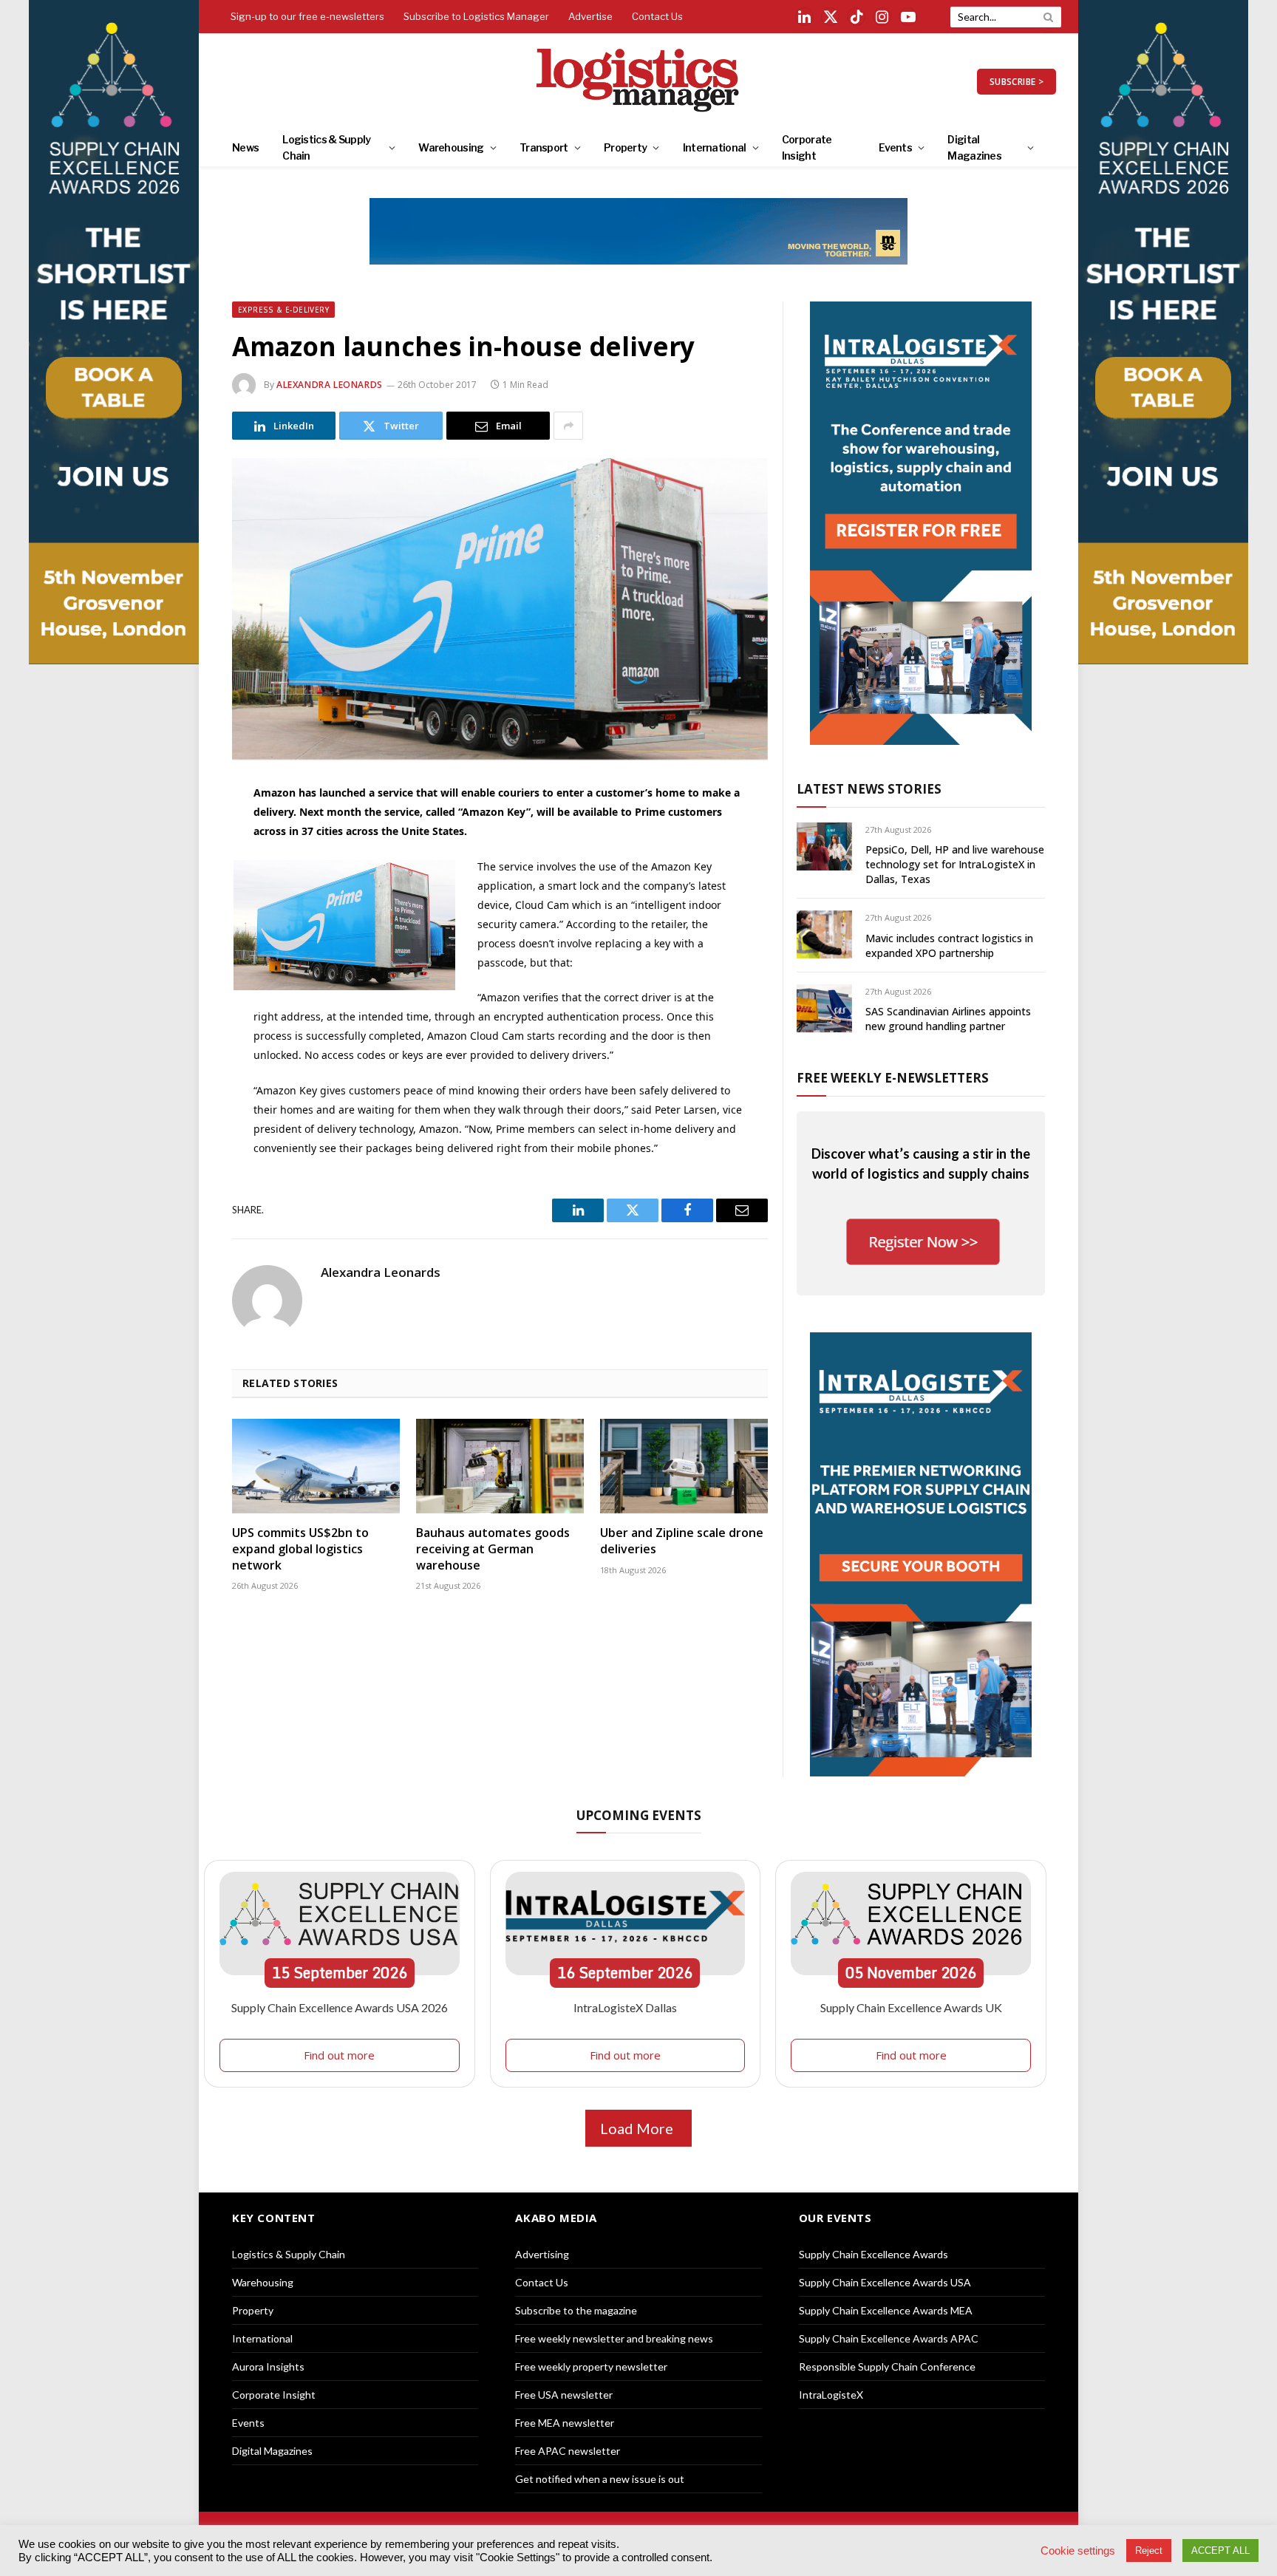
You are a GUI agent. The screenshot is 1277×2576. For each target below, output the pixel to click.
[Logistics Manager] (639, 81)
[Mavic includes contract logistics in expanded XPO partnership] (824, 934)
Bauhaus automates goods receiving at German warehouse (493, 1549)
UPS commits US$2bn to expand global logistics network (300, 1549)
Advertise (590, 16)
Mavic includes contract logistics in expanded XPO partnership (949, 945)
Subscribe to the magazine (576, 2310)
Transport (544, 147)
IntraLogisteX (831, 2395)
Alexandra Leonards (330, 385)
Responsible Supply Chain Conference (887, 2367)
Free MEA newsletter (565, 2423)
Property (625, 147)
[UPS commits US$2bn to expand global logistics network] (316, 1466)
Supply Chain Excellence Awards (874, 2254)
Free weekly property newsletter (591, 2367)
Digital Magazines (974, 147)
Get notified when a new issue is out (600, 2479)
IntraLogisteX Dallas (625, 2007)
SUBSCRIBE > (1017, 82)
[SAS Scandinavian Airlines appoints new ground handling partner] (824, 1008)
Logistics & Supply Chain (326, 147)
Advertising (542, 2254)
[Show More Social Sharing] (568, 426)
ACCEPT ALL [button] (1220, 2551)
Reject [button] (1149, 2551)
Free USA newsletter (564, 2395)
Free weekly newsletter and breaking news (614, 2338)
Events (895, 147)
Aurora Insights (268, 2367)
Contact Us (657, 16)
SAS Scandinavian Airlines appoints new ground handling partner (948, 1019)
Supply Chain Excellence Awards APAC (889, 2338)
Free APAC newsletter (568, 2451)
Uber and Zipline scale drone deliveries (682, 1541)
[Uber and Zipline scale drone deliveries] (684, 1466)
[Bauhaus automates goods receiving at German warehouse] (500, 1466)
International (715, 147)
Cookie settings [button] (1078, 2551)
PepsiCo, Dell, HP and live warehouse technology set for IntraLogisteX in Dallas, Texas (955, 864)
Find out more (339, 2055)
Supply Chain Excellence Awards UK (911, 2007)
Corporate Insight (807, 147)
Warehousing (451, 147)
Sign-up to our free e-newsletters (307, 16)
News (245, 147)
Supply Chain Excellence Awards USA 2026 (340, 2007)
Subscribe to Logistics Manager (476, 16)
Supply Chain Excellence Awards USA (885, 2282)
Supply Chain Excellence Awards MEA (886, 2310)
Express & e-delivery (283, 310)
